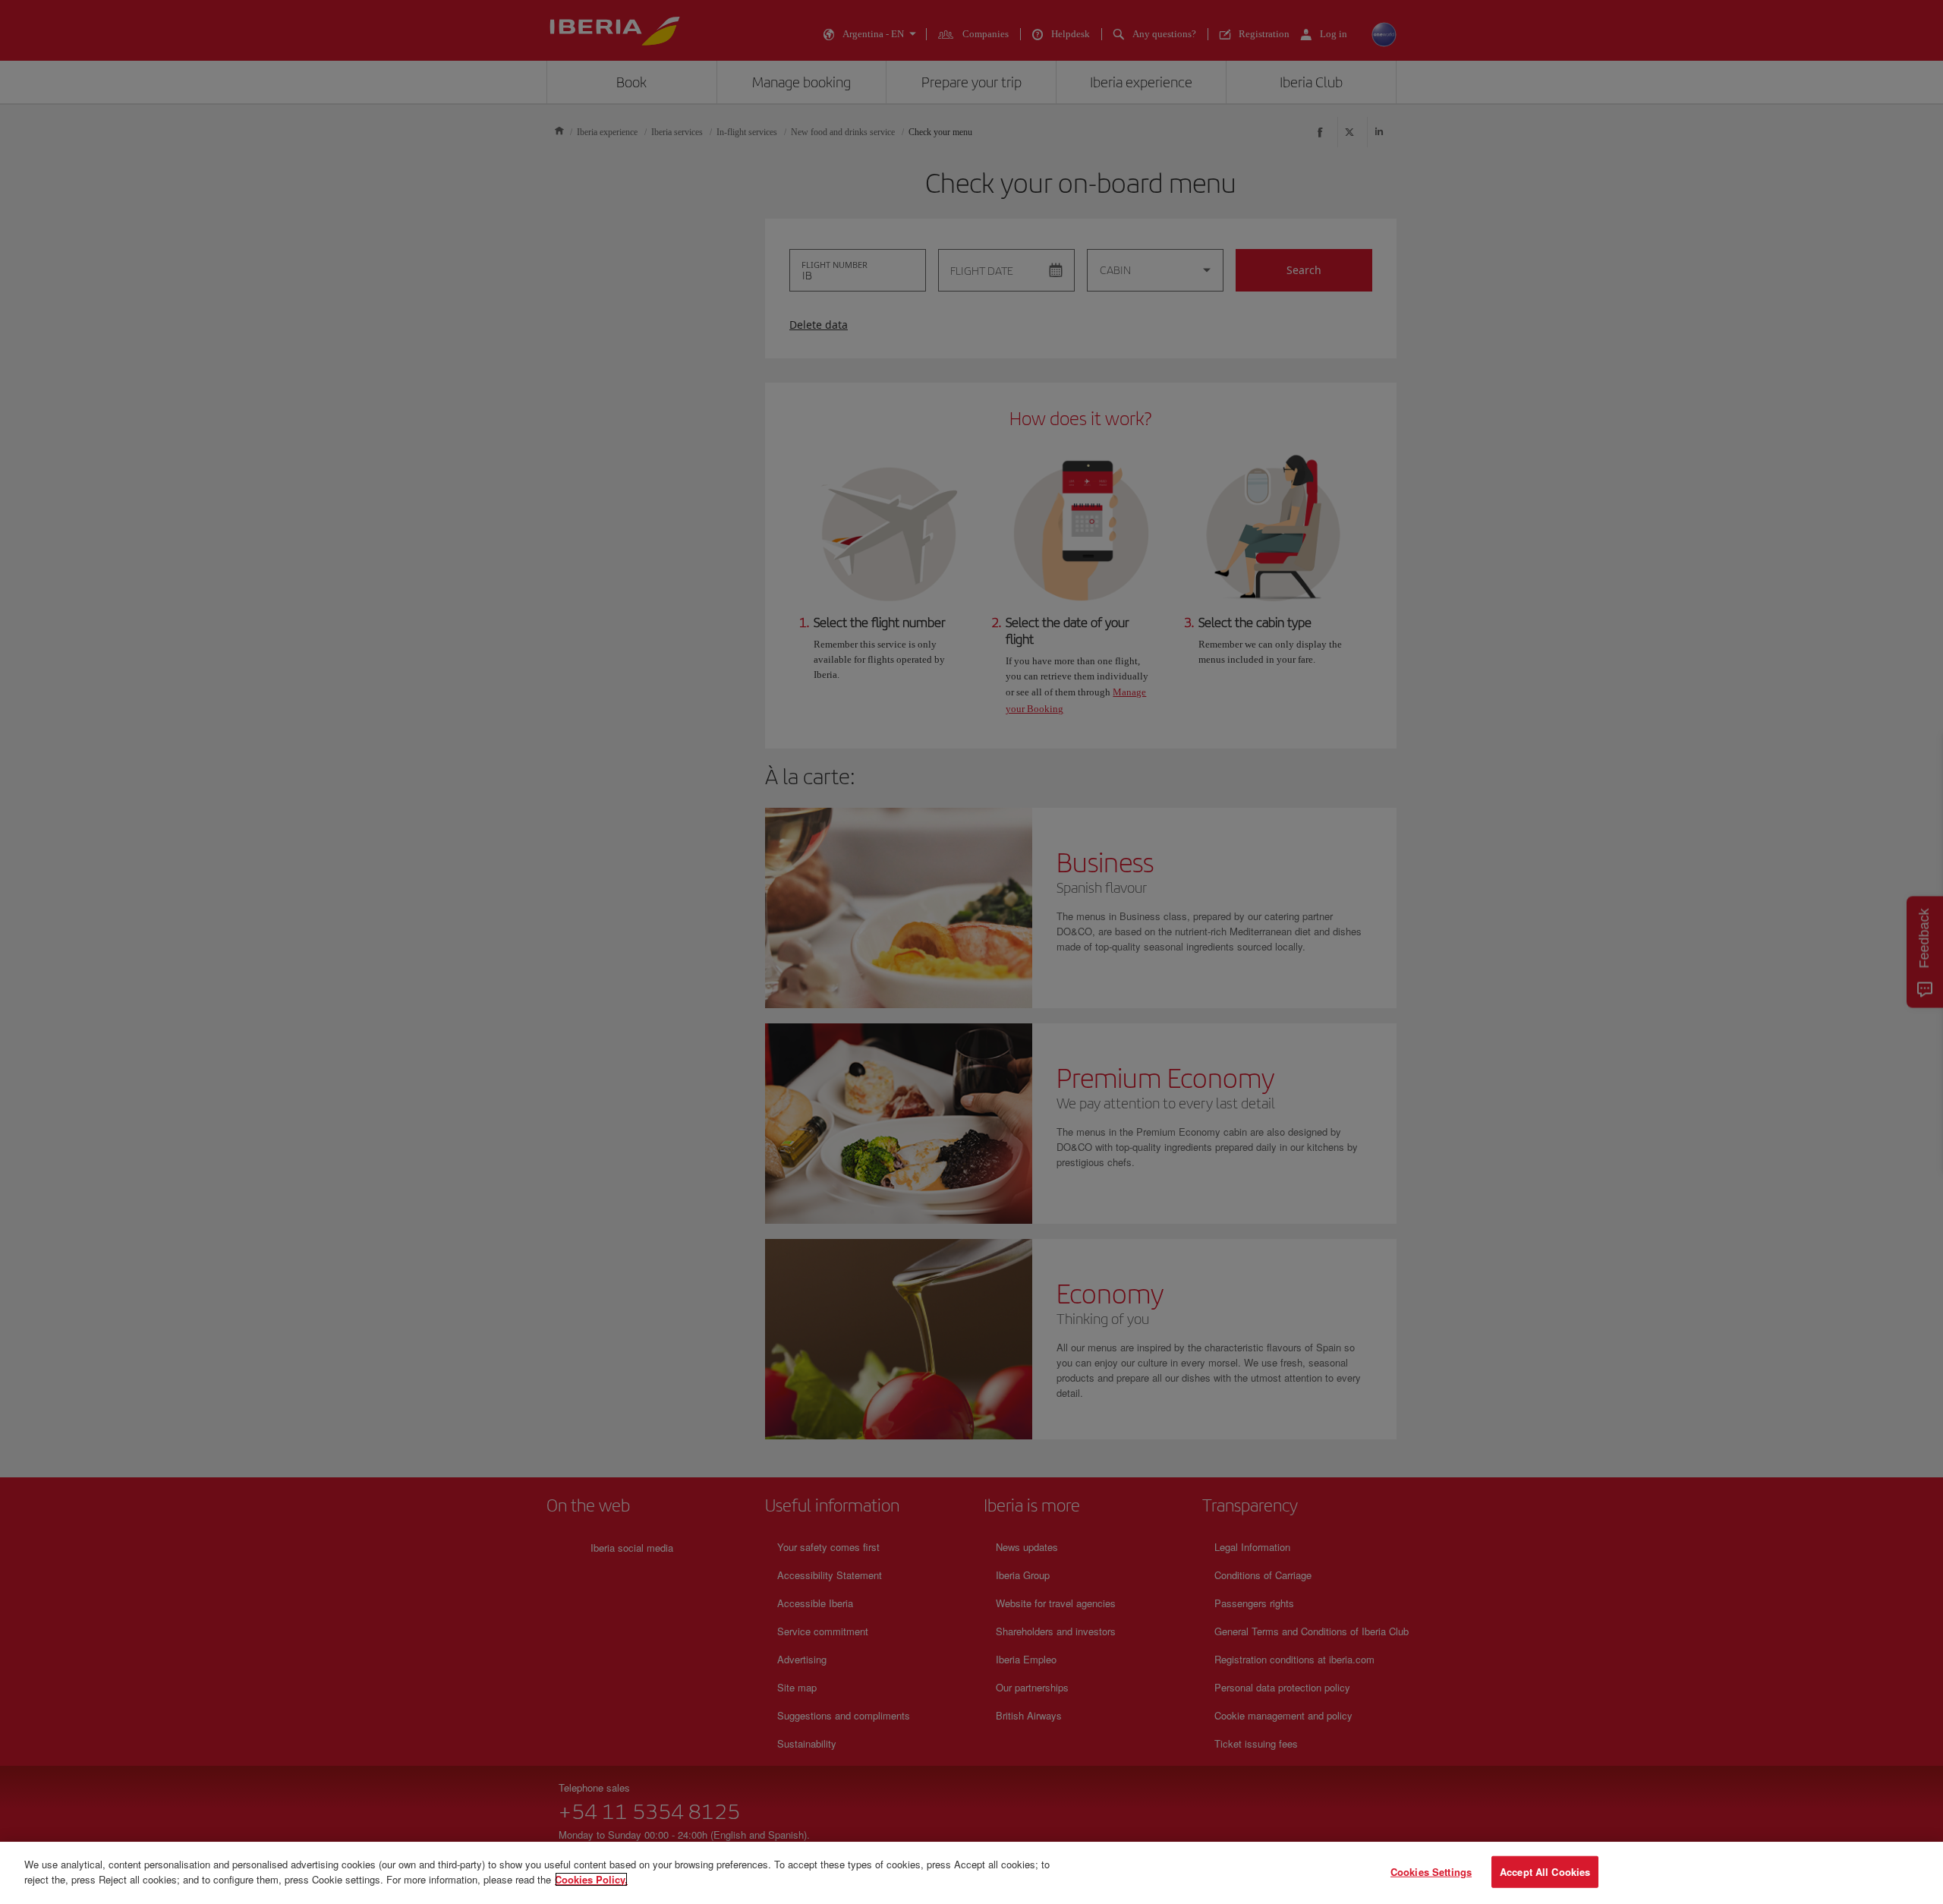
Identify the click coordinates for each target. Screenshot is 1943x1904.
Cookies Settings (1431, 1872)
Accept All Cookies (1545, 1872)
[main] (971, 1873)
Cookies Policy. (591, 1879)
